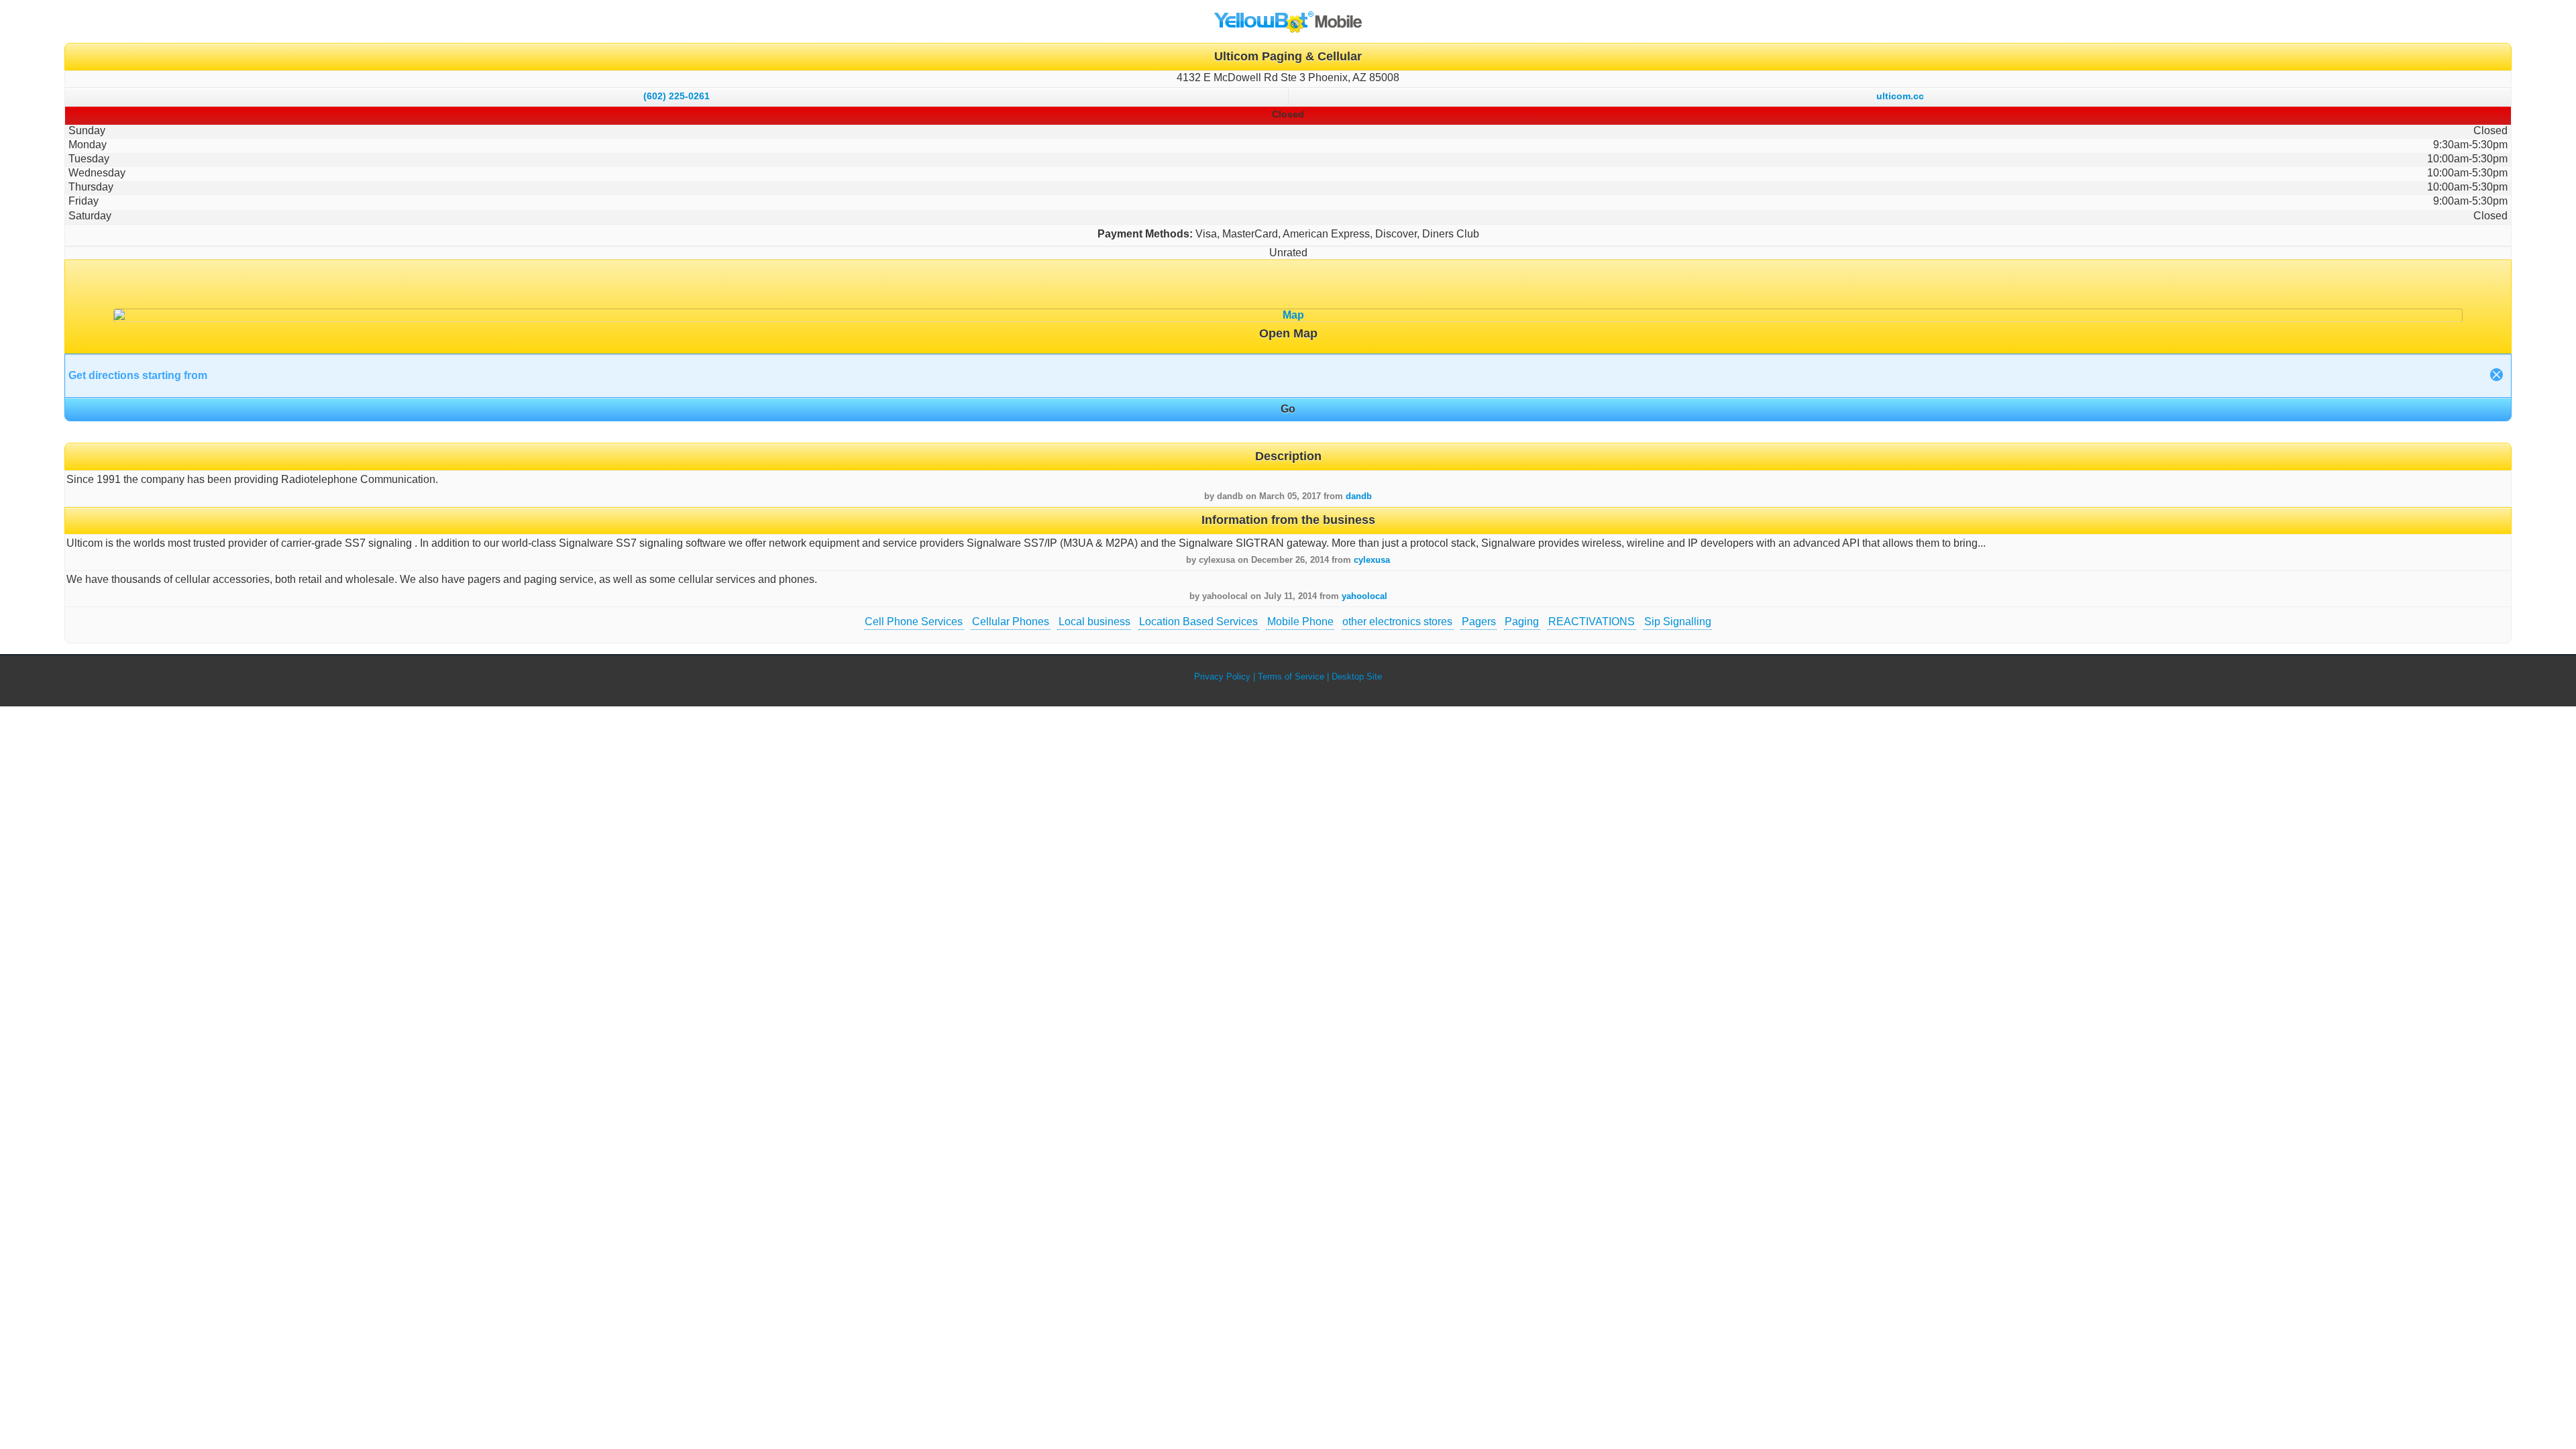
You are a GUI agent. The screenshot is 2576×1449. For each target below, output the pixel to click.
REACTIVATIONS (1592, 622)
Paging (1522, 622)
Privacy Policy (1222, 677)
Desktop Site (1357, 677)
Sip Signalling (1678, 622)
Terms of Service (1291, 677)
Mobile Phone (1300, 622)
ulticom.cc (1900, 96)
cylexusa (1372, 560)
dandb (1359, 496)
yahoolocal (1364, 596)
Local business (1094, 622)
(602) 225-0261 (677, 96)
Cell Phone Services (914, 622)
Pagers (1479, 622)
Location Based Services (1198, 622)
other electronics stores (1397, 622)
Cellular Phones (1011, 622)
